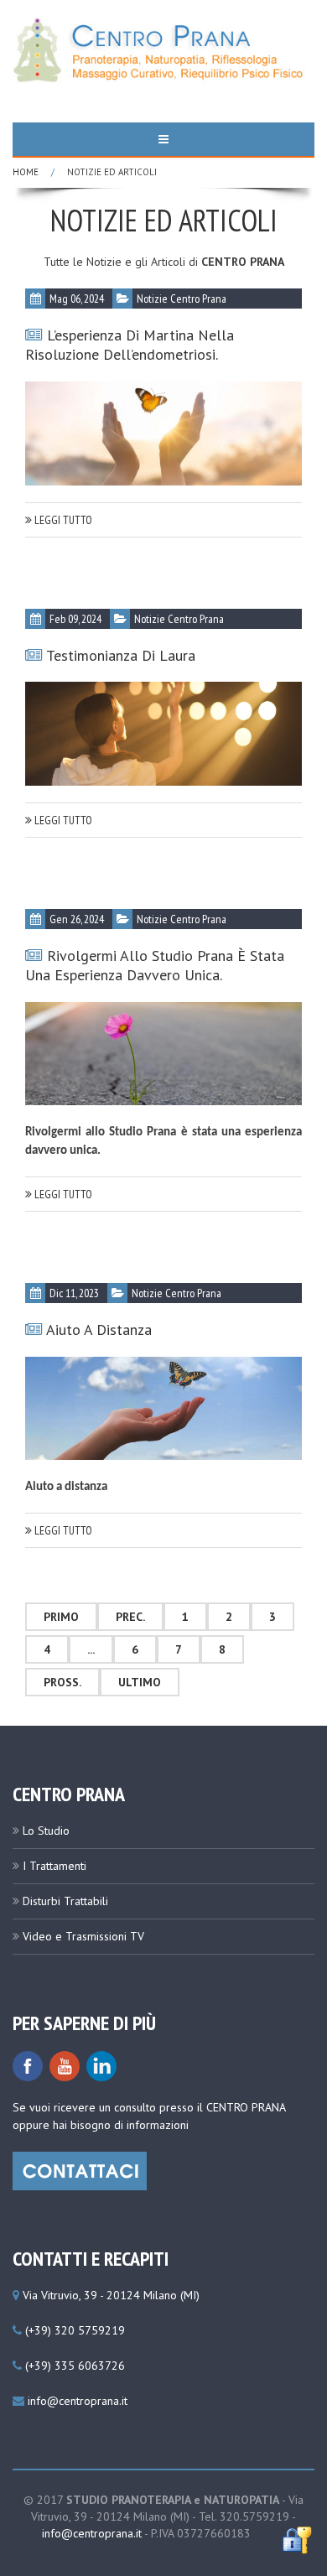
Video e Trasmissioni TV (83, 1936)
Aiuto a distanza (99, 1330)
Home (26, 172)
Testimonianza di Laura (121, 655)
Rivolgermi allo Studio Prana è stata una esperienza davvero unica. (155, 965)
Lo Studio (46, 1831)
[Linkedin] (101, 2065)
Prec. (130, 1617)
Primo (61, 1617)
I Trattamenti (54, 1866)
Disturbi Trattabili (65, 1901)
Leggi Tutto (62, 520)
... (91, 1649)
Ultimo (140, 1682)
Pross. (62, 1682)
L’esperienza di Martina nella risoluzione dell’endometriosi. (130, 345)
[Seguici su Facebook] (28, 2065)
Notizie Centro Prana (182, 299)
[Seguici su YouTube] (65, 2065)
